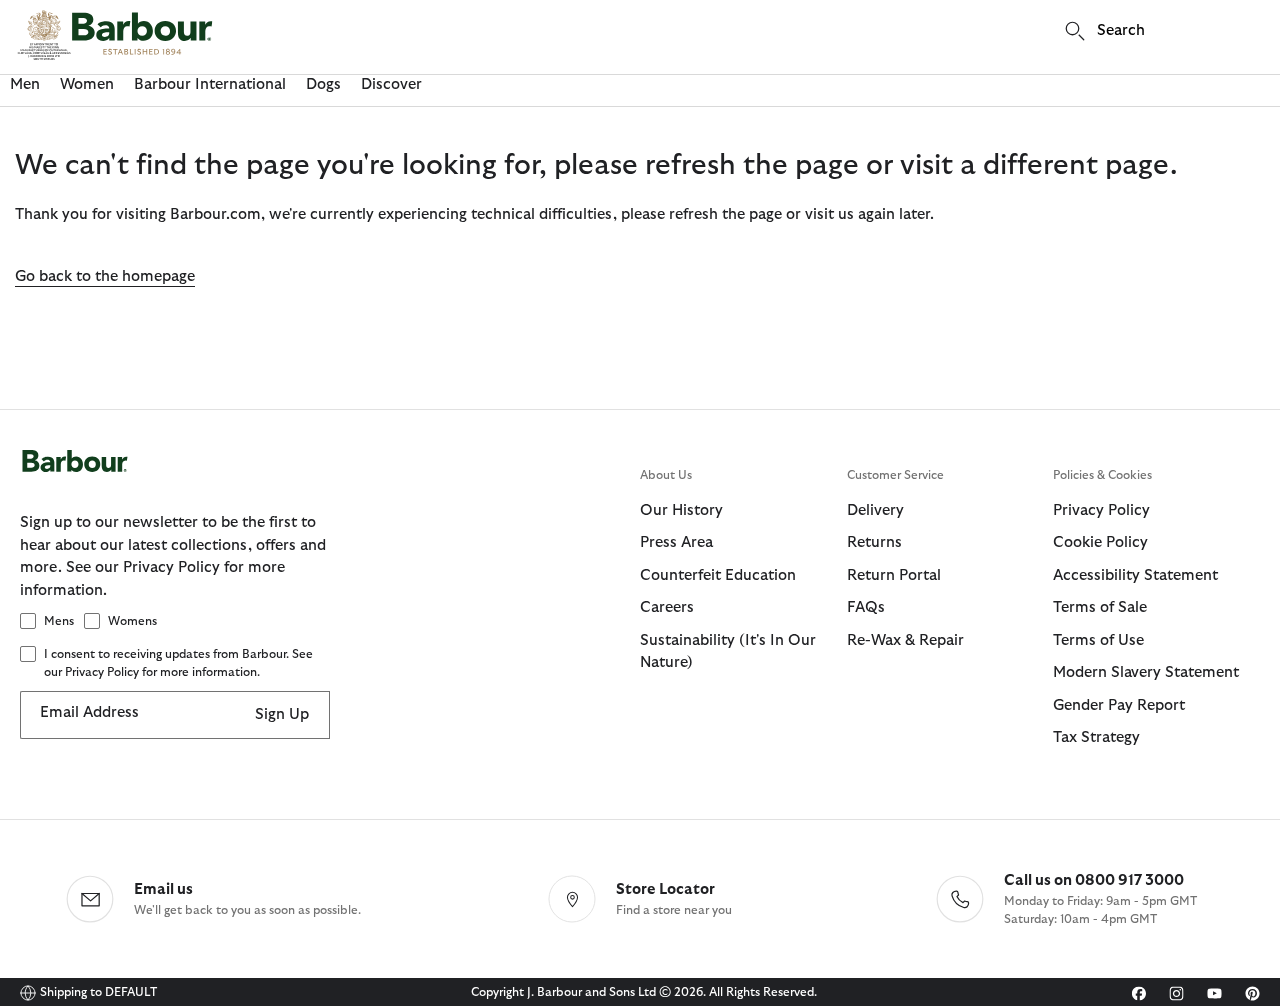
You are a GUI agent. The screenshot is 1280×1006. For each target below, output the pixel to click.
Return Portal (894, 575)
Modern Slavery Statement (1146, 672)
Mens (59, 621)
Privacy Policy (1101, 510)
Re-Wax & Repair (905, 640)
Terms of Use (1098, 640)
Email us (163, 889)
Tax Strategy (1096, 737)
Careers (667, 607)
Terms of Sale (1100, 607)
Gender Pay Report (1119, 705)
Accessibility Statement (1135, 575)
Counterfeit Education (718, 575)
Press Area (676, 542)
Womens (132, 621)
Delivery (875, 510)
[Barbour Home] (115, 35)
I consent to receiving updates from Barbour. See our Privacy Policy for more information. (178, 663)
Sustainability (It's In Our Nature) (728, 652)
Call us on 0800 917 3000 (1094, 880)
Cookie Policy (1100, 542)
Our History (681, 510)
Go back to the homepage (105, 276)
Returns (874, 542)
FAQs (866, 607)
